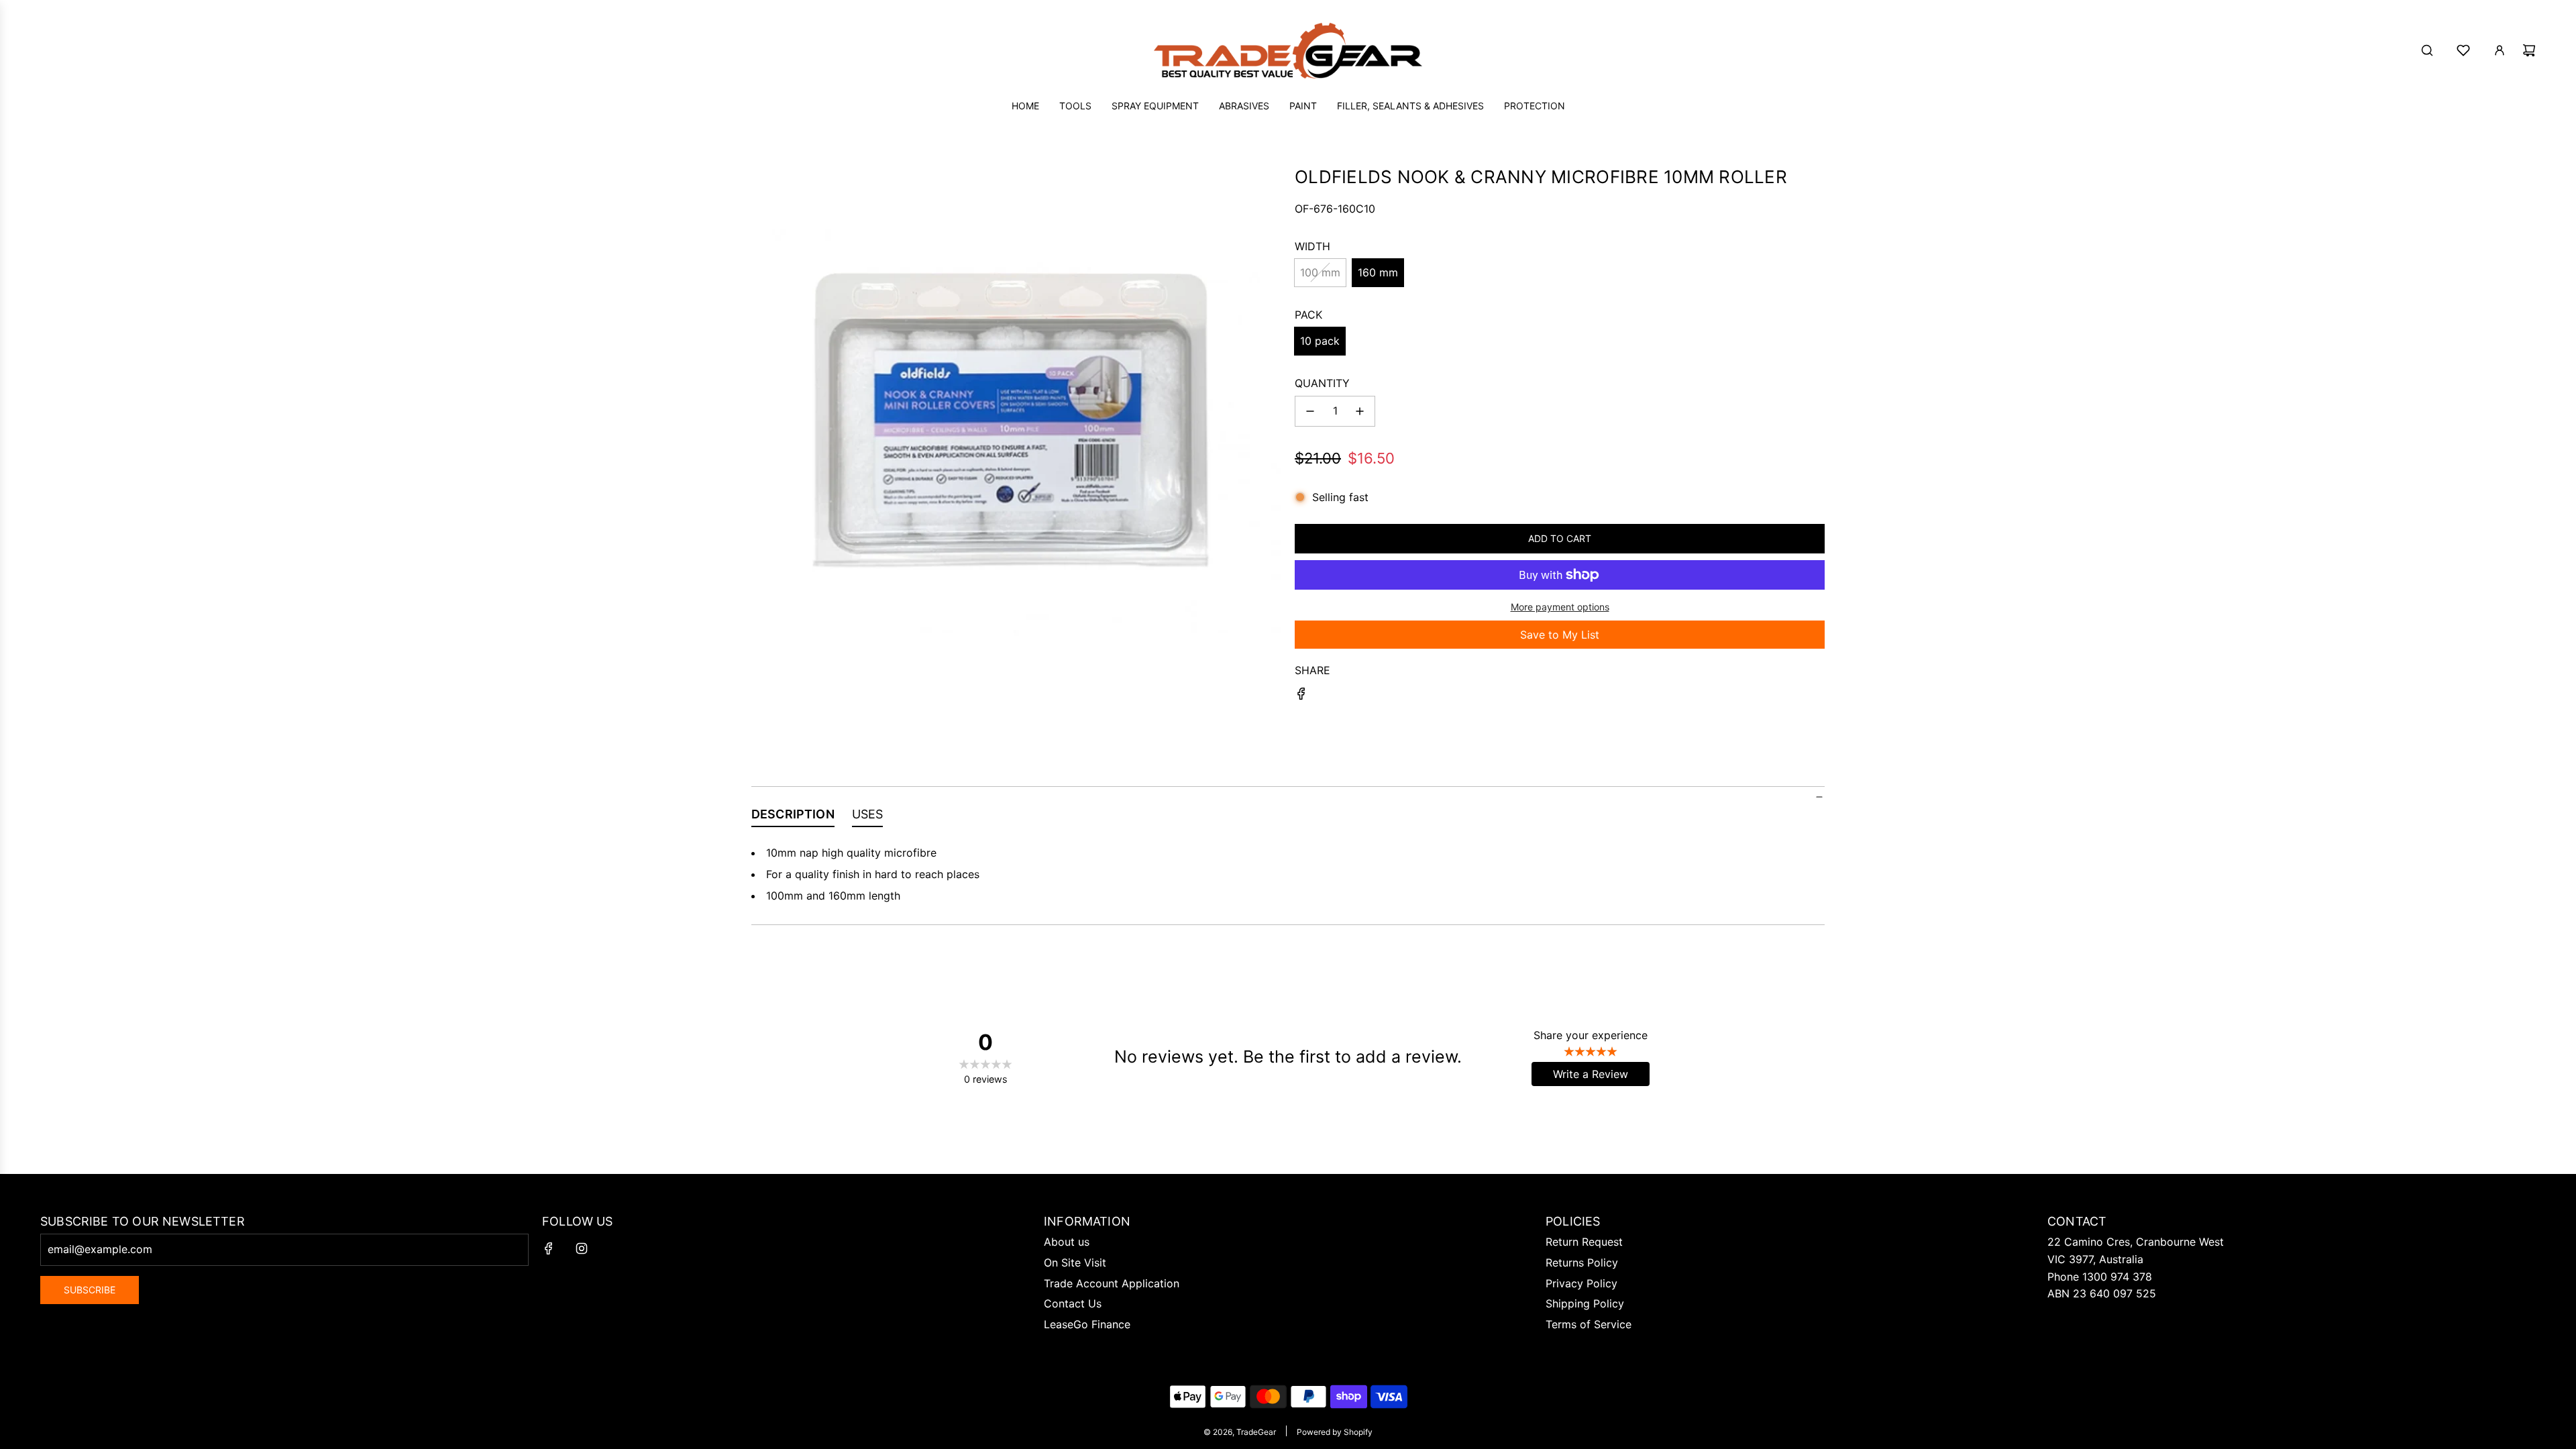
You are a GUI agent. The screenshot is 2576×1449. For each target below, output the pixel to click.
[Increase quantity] (1360, 411)
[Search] (2427, 50)
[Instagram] (582, 1248)
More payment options (1560, 607)
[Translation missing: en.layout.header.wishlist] (2463, 50)
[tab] (793, 817)
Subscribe (90, 1290)
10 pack (1320, 341)
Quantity (1322, 383)
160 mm (1378, 272)
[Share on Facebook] (1301, 696)
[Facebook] (549, 1248)
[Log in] (2500, 50)
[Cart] (2529, 50)
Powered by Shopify (1335, 1432)
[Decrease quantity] (1310, 411)
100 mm (1320, 272)
